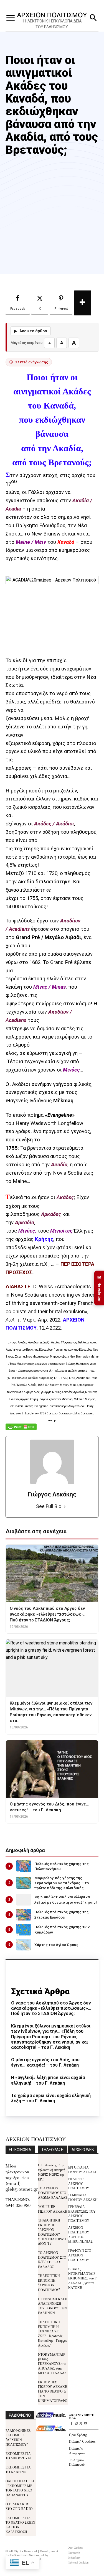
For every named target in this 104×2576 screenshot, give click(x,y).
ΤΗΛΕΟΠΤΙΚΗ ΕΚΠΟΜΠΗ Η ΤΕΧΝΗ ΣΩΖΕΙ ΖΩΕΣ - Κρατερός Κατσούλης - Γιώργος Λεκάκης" (53, 2333)
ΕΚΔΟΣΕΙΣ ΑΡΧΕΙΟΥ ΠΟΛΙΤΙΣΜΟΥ (79, 2183)
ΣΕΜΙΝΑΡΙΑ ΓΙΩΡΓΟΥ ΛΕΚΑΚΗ (83, 2197)
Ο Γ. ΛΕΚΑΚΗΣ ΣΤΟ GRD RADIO (19, 2506)
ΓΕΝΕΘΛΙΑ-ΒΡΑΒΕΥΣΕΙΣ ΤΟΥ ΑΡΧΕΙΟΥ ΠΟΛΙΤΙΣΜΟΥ (82, 2213)
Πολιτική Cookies (82, 2441)
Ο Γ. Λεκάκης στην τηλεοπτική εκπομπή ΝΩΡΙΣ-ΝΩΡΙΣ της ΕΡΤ (52, 2172)
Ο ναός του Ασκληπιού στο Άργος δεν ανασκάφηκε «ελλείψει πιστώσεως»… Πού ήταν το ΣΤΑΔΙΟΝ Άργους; (51, 2008)
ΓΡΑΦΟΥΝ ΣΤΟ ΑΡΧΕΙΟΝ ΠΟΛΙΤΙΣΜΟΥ (80, 2255)
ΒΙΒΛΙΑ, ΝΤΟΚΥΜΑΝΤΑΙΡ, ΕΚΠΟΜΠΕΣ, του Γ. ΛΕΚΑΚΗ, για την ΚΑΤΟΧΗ (83, 2278)
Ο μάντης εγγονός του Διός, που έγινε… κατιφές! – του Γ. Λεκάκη (45, 2062)
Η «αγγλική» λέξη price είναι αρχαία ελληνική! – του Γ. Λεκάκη (48, 2080)
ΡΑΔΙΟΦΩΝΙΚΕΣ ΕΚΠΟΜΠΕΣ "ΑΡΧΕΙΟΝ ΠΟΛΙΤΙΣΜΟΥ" (18, 2437)
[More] (83, 303)
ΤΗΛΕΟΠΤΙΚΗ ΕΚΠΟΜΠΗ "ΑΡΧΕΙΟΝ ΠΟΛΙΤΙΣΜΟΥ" (49, 2282)
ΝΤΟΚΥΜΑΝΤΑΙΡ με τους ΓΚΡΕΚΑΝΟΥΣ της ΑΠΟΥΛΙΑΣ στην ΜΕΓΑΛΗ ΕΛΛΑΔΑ (52, 2363)
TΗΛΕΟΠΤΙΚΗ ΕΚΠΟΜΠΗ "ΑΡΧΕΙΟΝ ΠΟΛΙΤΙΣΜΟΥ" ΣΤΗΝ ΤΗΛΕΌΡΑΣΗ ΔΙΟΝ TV (53, 2232)
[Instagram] (76, 2424)
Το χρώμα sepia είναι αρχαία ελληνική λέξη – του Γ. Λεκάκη (51, 2098)
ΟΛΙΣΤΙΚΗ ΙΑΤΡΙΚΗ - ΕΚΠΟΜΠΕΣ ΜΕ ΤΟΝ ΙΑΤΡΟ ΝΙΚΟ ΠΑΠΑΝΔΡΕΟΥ (21, 2488)
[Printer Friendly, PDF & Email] (21, 1430)
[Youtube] (86, 2424)
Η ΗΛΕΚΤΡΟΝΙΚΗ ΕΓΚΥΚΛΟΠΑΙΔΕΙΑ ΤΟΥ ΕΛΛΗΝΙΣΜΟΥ (52, 24)
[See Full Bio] (65, 1507)
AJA (10, 1320)
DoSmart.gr (18, 2555)
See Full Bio (49, 1506)
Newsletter (99, 1288)
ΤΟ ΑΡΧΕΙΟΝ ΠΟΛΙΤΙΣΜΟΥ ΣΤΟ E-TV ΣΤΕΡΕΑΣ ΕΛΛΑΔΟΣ (52, 2259)
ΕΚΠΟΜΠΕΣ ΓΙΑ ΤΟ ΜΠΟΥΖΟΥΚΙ (18, 2456)
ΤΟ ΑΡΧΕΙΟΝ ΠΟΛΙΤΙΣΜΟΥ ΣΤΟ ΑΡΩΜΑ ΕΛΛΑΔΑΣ (53, 2193)
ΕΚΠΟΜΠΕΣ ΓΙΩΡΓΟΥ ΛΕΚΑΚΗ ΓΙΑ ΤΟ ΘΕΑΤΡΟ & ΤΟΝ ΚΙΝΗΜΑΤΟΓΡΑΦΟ (53, 2391)
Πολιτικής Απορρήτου (77, 2450)
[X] (81, 2424)
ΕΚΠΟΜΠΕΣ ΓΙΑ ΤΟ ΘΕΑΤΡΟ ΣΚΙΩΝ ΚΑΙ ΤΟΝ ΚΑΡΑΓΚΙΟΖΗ (20, 2525)
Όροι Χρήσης (78, 2435)
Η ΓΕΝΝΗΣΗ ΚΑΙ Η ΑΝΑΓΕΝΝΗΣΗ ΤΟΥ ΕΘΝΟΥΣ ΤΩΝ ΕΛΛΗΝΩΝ (53, 2306)
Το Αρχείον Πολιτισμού (77, 2462)
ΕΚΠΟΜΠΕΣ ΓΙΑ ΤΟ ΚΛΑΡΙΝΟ (18, 2469)
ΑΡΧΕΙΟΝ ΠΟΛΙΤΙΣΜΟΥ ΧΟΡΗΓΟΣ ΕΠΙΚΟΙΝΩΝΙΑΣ (80, 2234)
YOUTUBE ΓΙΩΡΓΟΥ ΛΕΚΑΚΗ (53, 2209)
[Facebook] (71, 2424)
